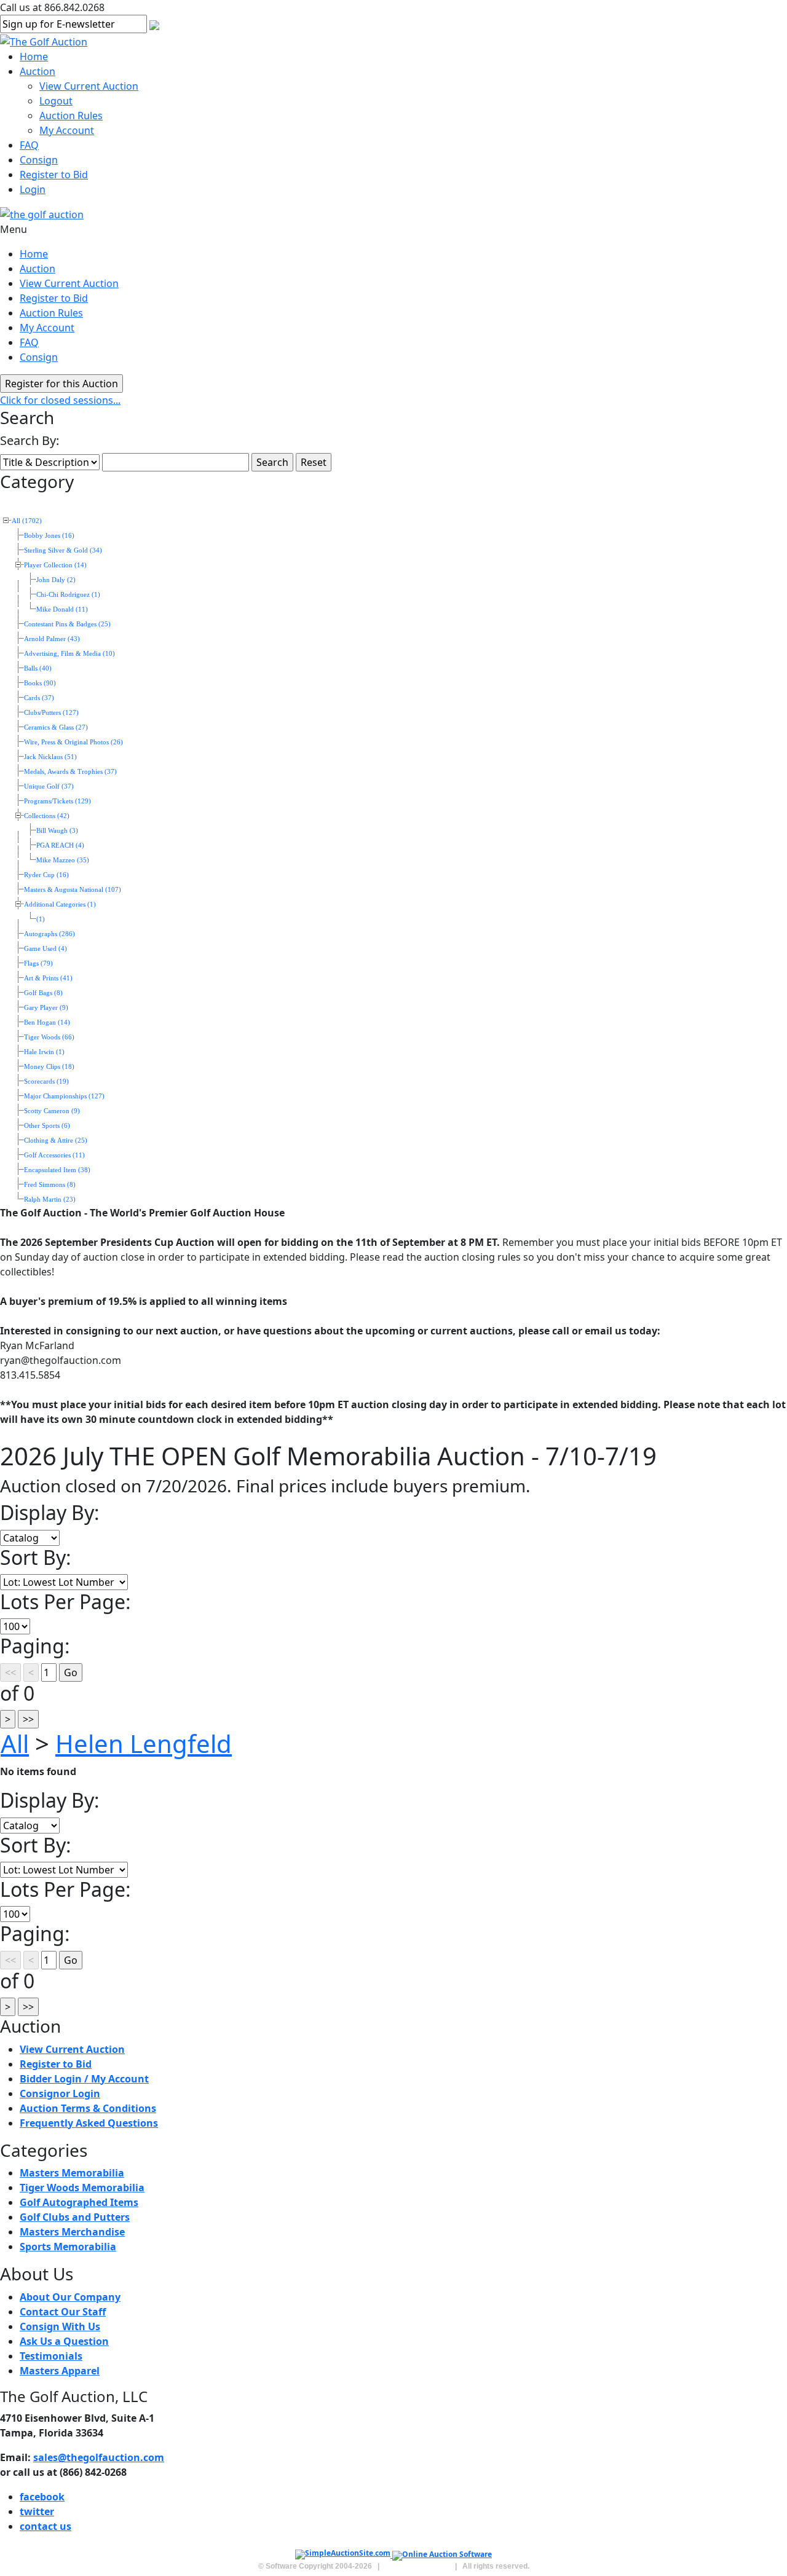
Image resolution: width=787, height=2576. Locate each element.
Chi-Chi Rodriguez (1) (68, 595)
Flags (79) (38, 963)
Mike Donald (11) (62, 609)
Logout (56, 101)
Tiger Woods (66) (49, 1037)
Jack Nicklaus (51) (50, 757)
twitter (37, 2511)
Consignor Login (60, 2093)
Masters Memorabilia (72, 2173)
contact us (45, 2526)
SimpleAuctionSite (417, 2566)
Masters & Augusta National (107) (73, 890)
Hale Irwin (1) (44, 1052)
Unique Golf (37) (49, 786)
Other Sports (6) (47, 1126)
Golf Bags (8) (43, 993)
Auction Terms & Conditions (88, 2108)
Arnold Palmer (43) (52, 639)
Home (34, 57)
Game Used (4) (45, 949)
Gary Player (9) (46, 1008)
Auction (38, 71)
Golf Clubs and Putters (75, 2217)
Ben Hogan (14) (47, 1022)
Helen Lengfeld (144, 1743)
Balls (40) (38, 668)
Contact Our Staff (63, 2312)
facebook (42, 2497)
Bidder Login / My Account (84, 2079)
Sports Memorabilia (68, 2247)
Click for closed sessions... (60, 400)
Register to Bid (54, 175)
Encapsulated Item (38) (57, 1170)
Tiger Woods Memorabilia (82, 2188)
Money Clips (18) (49, 1067)
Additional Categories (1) (60, 904)
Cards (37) (39, 698)
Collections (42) (47, 816)
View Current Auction (89, 86)
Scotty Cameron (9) (52, 1111)
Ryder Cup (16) (46, 875)
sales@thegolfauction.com (99, 2457)
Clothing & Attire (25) (56, 1140)
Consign (39, 160)
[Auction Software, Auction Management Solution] (344, 2555)
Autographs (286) (49, 934)
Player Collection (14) (55, 565)
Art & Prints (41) (48, 978)
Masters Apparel (60, 2371)
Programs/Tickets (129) (57, 801)
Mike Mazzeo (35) (63, 860)
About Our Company (70, 2297)
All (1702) (27, 521)
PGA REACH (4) (60, 845)
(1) (41, 919)
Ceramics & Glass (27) (56, 727)
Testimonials (51, 2356)
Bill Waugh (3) (57, 831)
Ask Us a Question (64, 2341)
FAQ (29, 145)
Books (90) (40, 683)
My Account (67, 130)
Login (33, 189)
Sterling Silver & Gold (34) (63, 550)
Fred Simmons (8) (50, 1185)
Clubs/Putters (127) (51, 713)
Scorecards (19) (46, 1081)
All (15, 1743)
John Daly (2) (56, 580)
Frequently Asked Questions (89, 2123)
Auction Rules (71, 116)
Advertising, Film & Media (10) (69, 654)
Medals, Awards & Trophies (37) (70, 772)
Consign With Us (60, 2326)
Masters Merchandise (72, 2232)
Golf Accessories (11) (54, 1155)
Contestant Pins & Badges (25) (67, 624)
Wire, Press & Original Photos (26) (73, 742)
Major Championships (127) (64, 1096)
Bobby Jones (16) (49, 536)
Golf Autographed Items (79, 2202)
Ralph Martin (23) (50, 1199)
